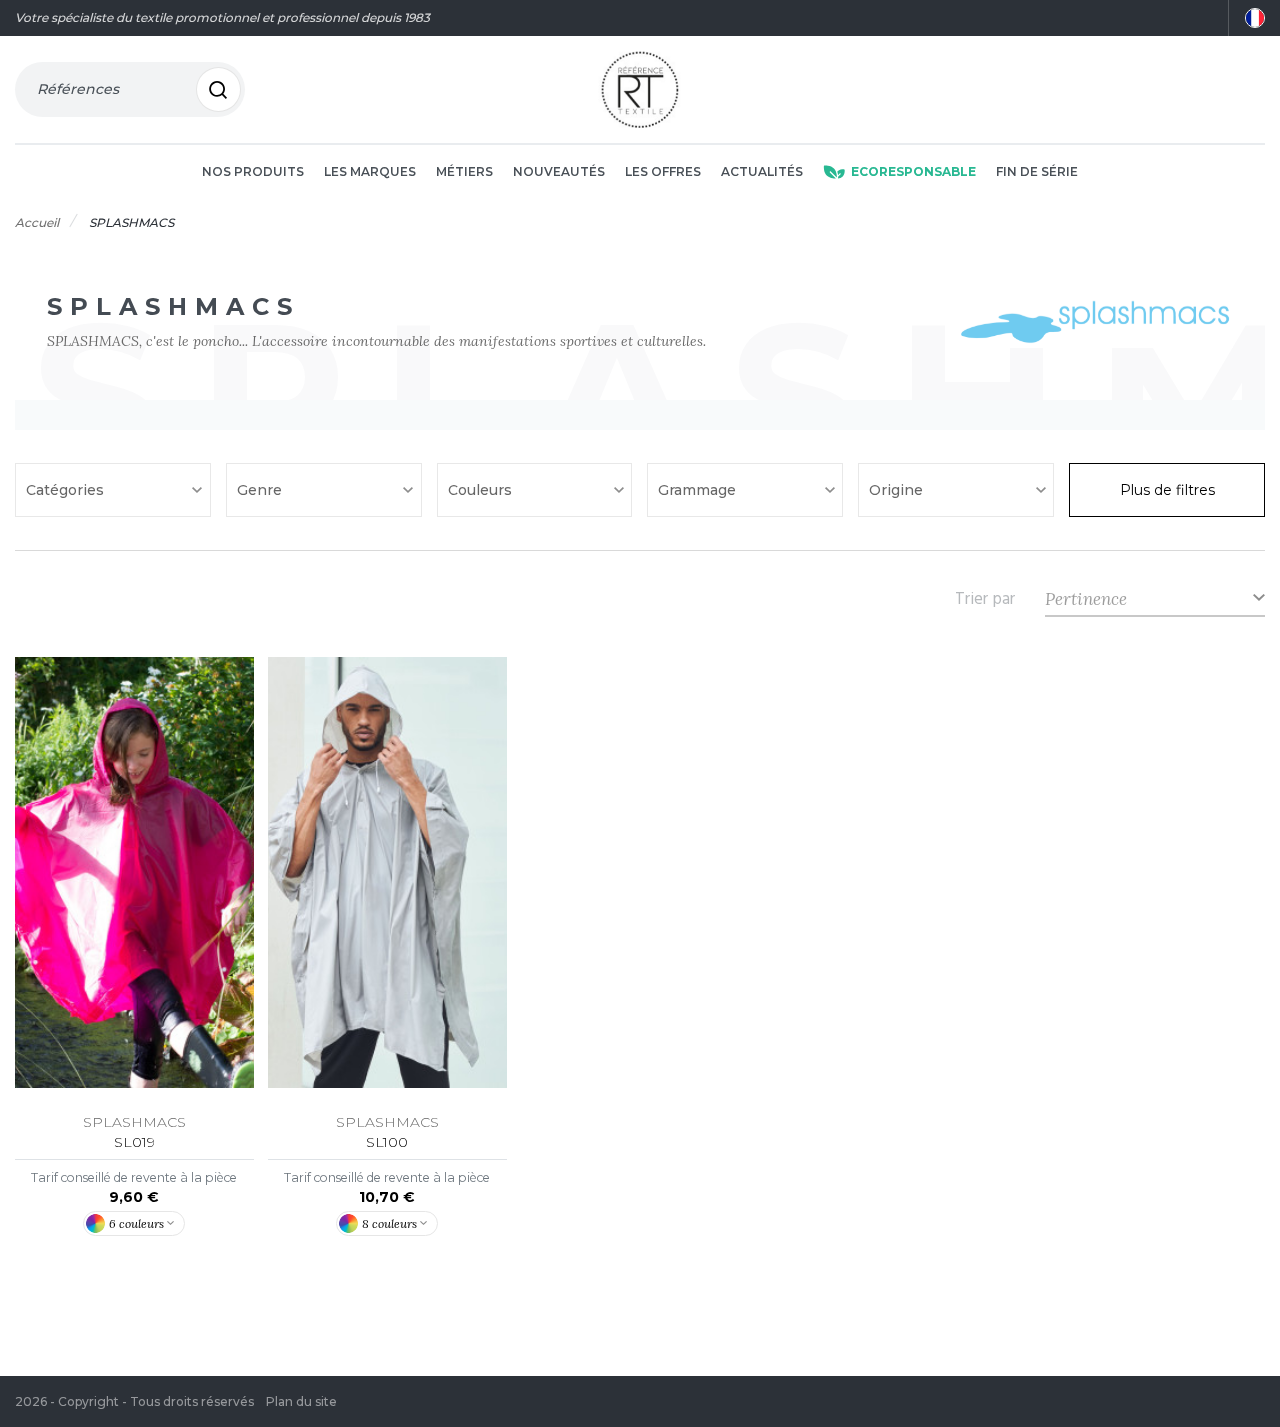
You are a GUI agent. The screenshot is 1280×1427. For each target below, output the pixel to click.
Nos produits (253, 171)
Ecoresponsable (913, 171)
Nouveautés (559, 171)
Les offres (663, 171)
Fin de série (1037, 171)
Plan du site (301, 1401)
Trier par (985, 599)
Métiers (464, 171)
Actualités (762, 171)
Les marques (370, 171)
